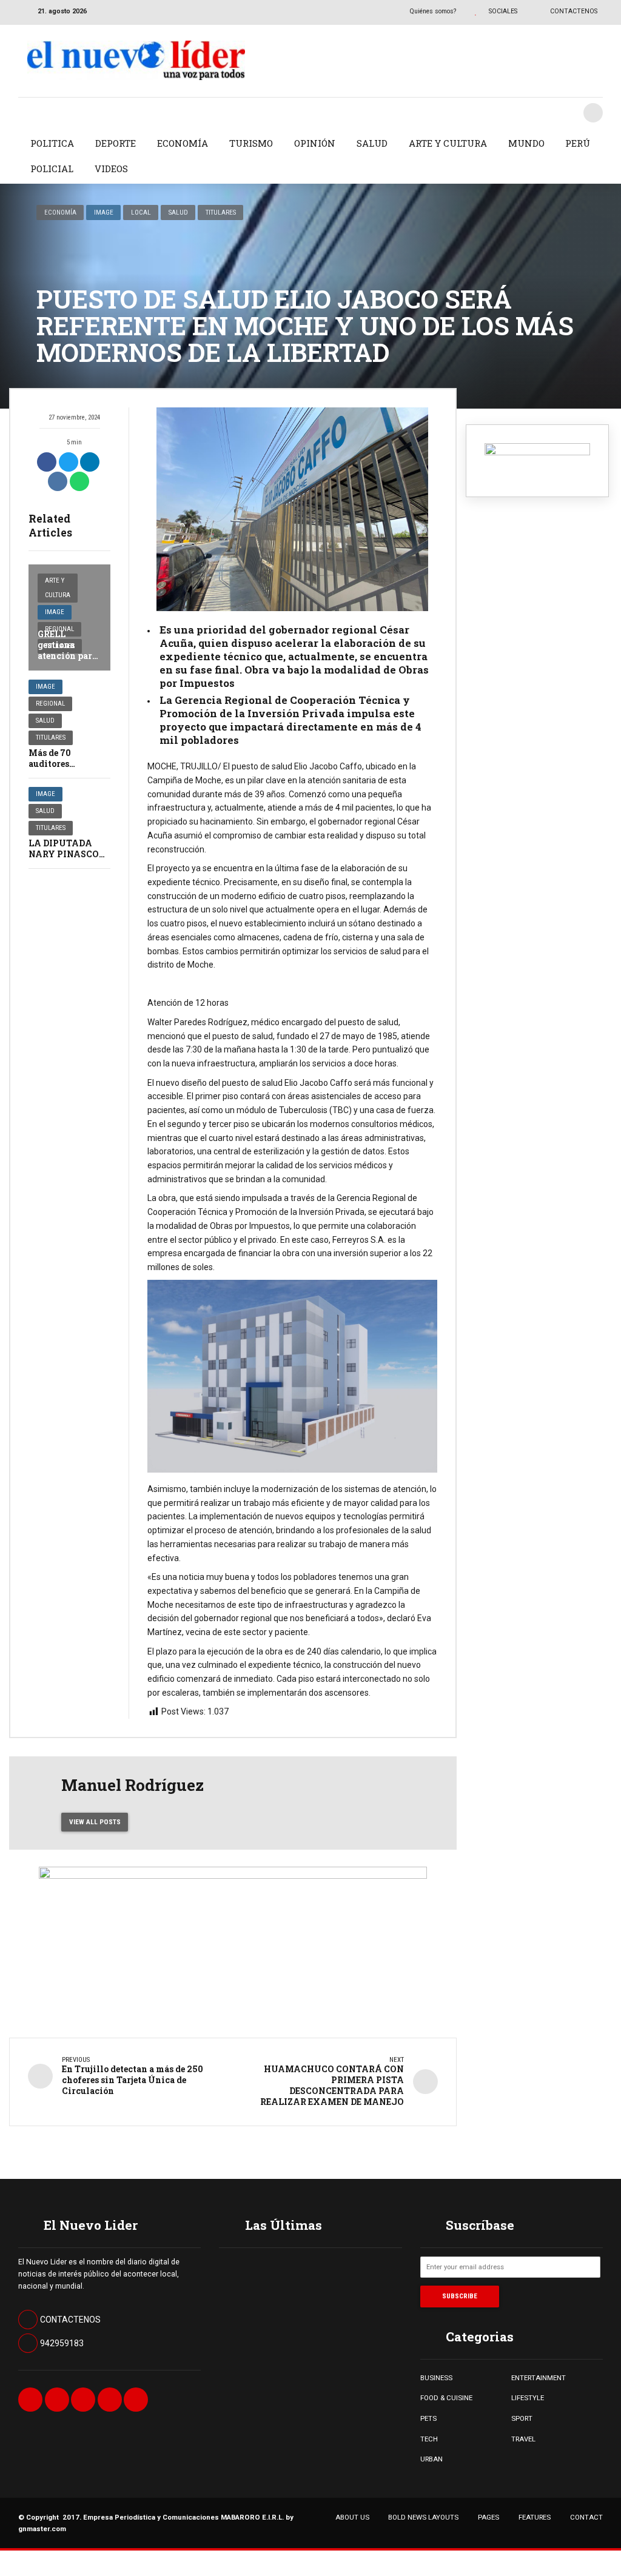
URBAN (431, 2459)
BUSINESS (436, 2378)
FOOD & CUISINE (446, 2398)
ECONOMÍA (183, 143)
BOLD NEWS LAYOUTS (423, 2517)
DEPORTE (116, 143)
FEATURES (535, 2517)
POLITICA (52, 143)
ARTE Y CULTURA (448, 143)
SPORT (522, 2418)
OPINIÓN (315, 143)
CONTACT (586, 2517)
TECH (429, 2439)
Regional (50, 704)
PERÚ (578, 143)
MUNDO (526, 143)
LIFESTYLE (528, 2398)
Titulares (221, 212)
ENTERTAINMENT (539, 2378)
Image (104, 212)
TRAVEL (523, 2439)
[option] (292, 509)
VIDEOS (111, 169)
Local (141, 212)
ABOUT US (352, 2517)
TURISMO (251, 143)
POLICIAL (52, 169)
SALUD (372, 143)
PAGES (488, 2517)
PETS (428, 2418)
